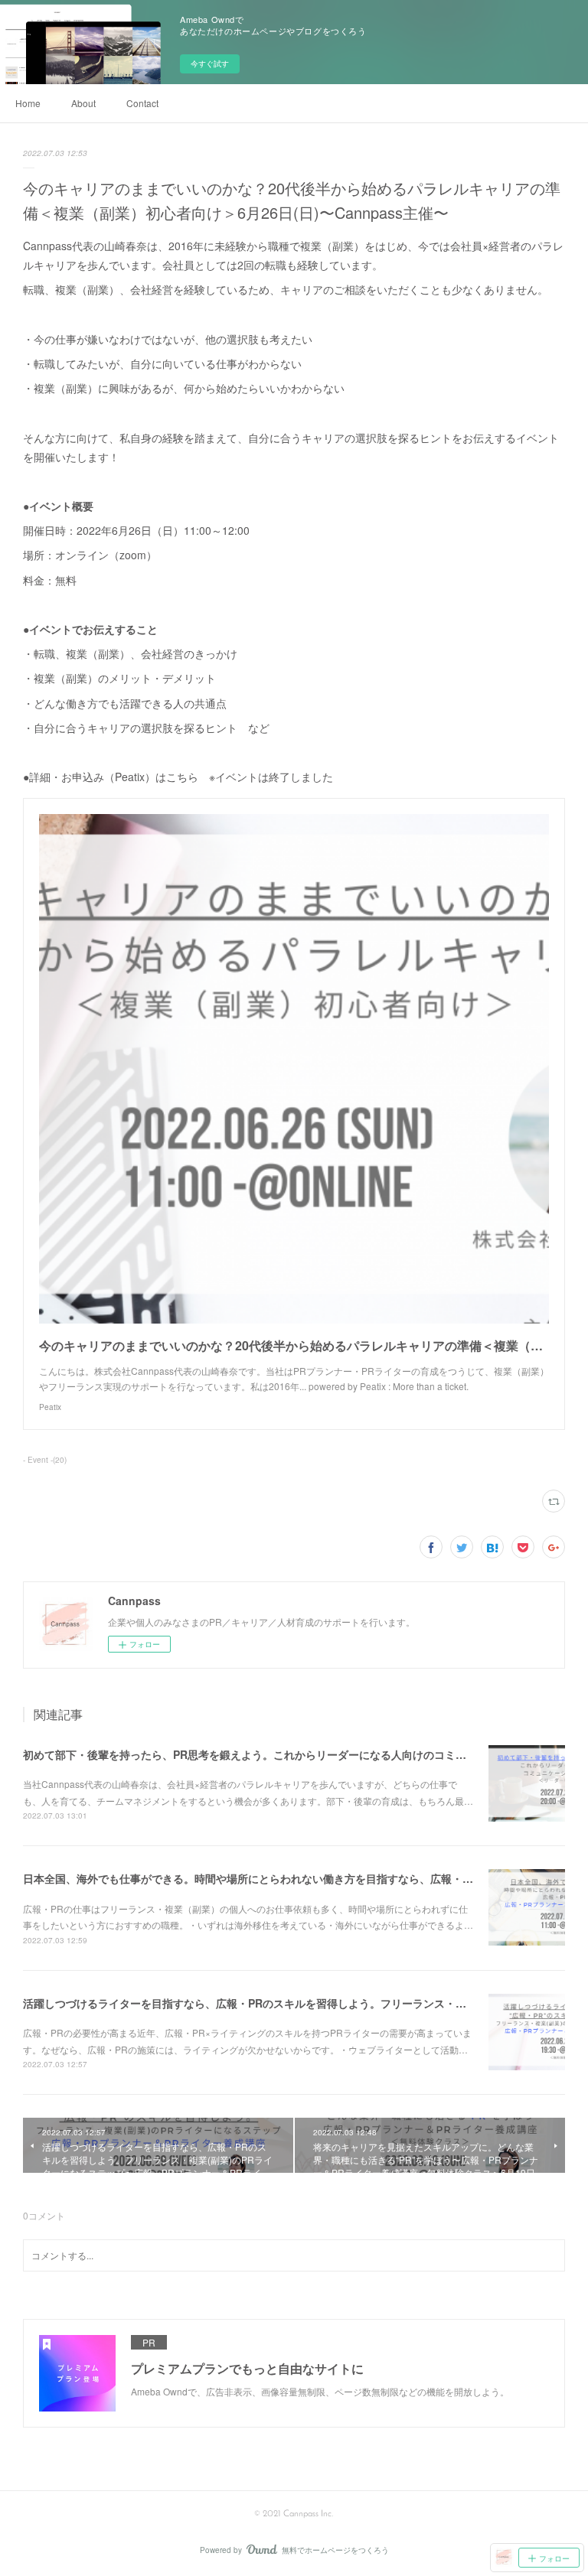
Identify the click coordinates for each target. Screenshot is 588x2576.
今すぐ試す (210, 64)
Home (28, 103)
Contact (142, 103)
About (83, 103)
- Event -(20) (45, 1460)
